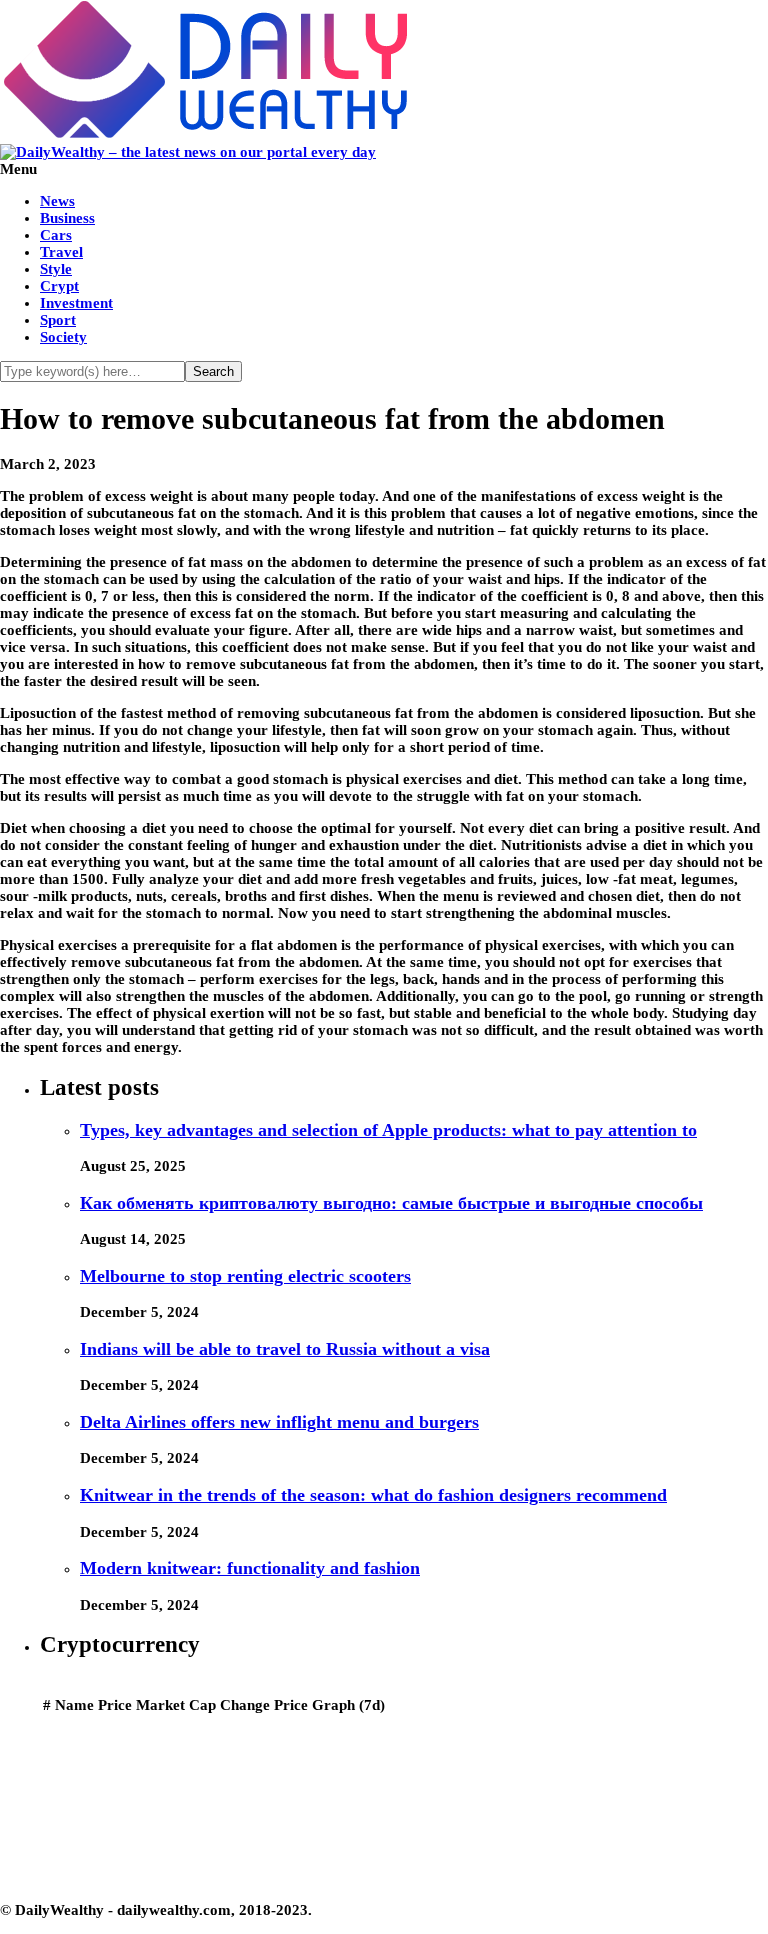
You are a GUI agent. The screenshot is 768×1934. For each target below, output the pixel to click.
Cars (56, 235)
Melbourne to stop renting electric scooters (245, 1276)
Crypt (59, 286)
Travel (61, 252)
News (57, 201)
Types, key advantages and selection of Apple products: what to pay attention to (388, 1130)
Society (63, 337)
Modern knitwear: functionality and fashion (250, 1568)
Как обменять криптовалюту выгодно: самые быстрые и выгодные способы (391, 1203)
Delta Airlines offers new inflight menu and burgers (279, 1422)
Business (67, 218)
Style (56, 269)
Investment (76, 303)
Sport (58, 320)
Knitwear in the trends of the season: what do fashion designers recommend (373, 1495)
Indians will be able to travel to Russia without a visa (285, 1349)
